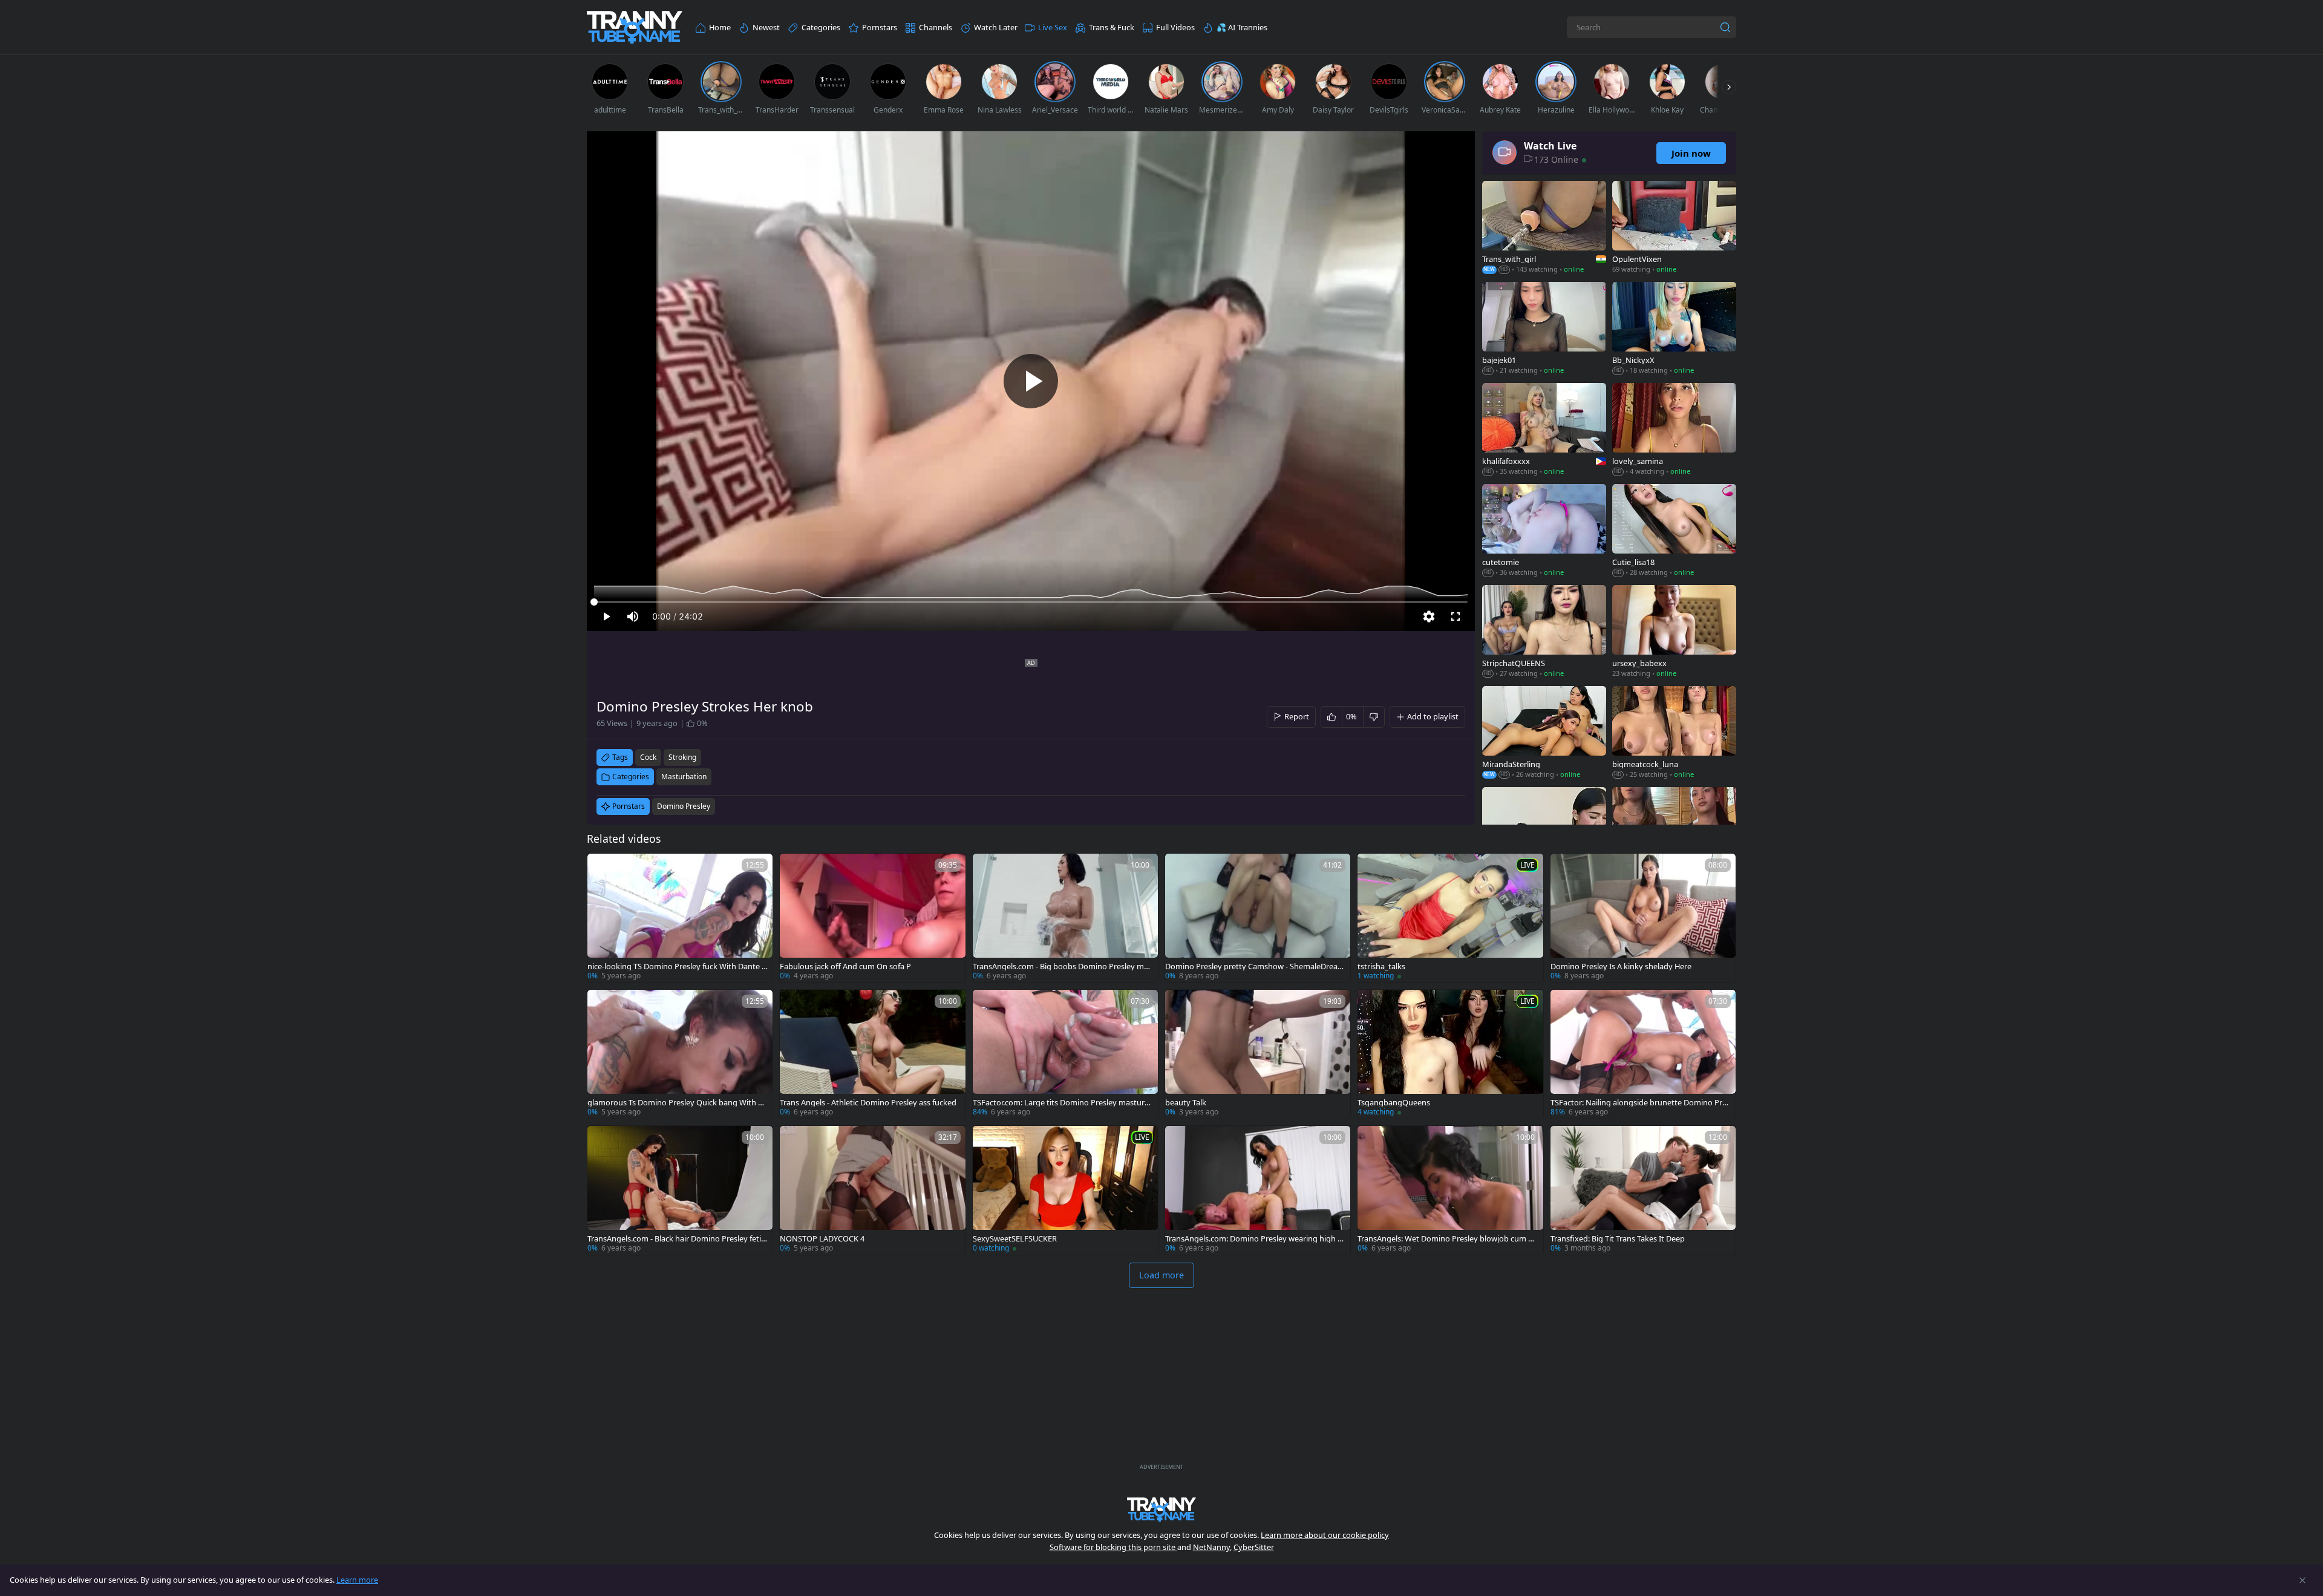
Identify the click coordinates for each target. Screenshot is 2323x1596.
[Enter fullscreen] (1456, 616)
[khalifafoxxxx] (1544, 430)
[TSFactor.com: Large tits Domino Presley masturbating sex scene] (1065, 1054)
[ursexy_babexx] (1674, 633)
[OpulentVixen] (1674, 228)
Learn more (357, 1580)
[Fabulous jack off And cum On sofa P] (872, 918)
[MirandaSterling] (1544, 734)
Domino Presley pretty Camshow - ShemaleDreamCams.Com (1255, 966)
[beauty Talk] (1258, 1054)
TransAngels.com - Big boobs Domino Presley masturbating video (1062, 966)
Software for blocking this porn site (1113, 1547)
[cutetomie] (1544, 531)
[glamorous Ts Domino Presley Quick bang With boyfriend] (680, 1054)
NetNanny (1211, 1547)
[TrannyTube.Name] (635, 28)
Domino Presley (684, 806)
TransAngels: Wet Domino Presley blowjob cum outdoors (1448, 1239)
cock (648, 757)
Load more (1161, 1275)
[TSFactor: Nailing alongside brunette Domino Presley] (1643, 1054)
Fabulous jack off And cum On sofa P (845, 966)
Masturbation (684, 777)
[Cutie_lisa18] (1674, 531)
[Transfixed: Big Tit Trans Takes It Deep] (1643, 1190)
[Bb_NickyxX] (1674, 329)
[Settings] (1429, 616)
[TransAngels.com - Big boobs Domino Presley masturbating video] (1065, 918)
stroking (682, 757)
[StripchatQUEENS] (1544, 633)
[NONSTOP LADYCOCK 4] (872, 1190)
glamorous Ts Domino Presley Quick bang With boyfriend (678, 1103)
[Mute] (633, 616)
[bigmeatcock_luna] (1674, 734)
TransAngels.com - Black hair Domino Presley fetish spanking (676, 1239)
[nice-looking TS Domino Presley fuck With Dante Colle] (680, 918)
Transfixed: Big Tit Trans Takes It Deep (1618, 1239)
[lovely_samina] (1674, 430)
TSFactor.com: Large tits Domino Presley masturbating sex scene (1061, 1103)
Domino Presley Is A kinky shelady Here (1621, 966)
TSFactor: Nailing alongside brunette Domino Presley (1640, 1103)
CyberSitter (1254, 1547)
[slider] (1031, 602)
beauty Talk (1186, 1103)
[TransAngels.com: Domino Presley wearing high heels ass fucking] (1258, 1190)
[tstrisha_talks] (1450, 918)
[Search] (1725, 27)
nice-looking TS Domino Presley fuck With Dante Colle (677, 966)
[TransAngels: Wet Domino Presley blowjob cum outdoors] (1450, 1190)
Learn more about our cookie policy (1325, 1535)
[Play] (1031, 381)
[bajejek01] (1544, 329)
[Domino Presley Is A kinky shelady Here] (1643, 918)
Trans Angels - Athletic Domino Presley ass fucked (868, 1103)
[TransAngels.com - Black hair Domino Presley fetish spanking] (680, 1190)
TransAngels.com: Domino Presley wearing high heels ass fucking (1254, 1239)
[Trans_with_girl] (1544, 228)
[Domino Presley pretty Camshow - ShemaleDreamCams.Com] (1258, 918)
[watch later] (602, 868)
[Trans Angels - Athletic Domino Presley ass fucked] (872, 1054)
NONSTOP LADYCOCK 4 (822, 1239)
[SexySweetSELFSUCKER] (1065, 1190)
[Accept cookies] (2302, 1580)
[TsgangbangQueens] (1450, 1054)
